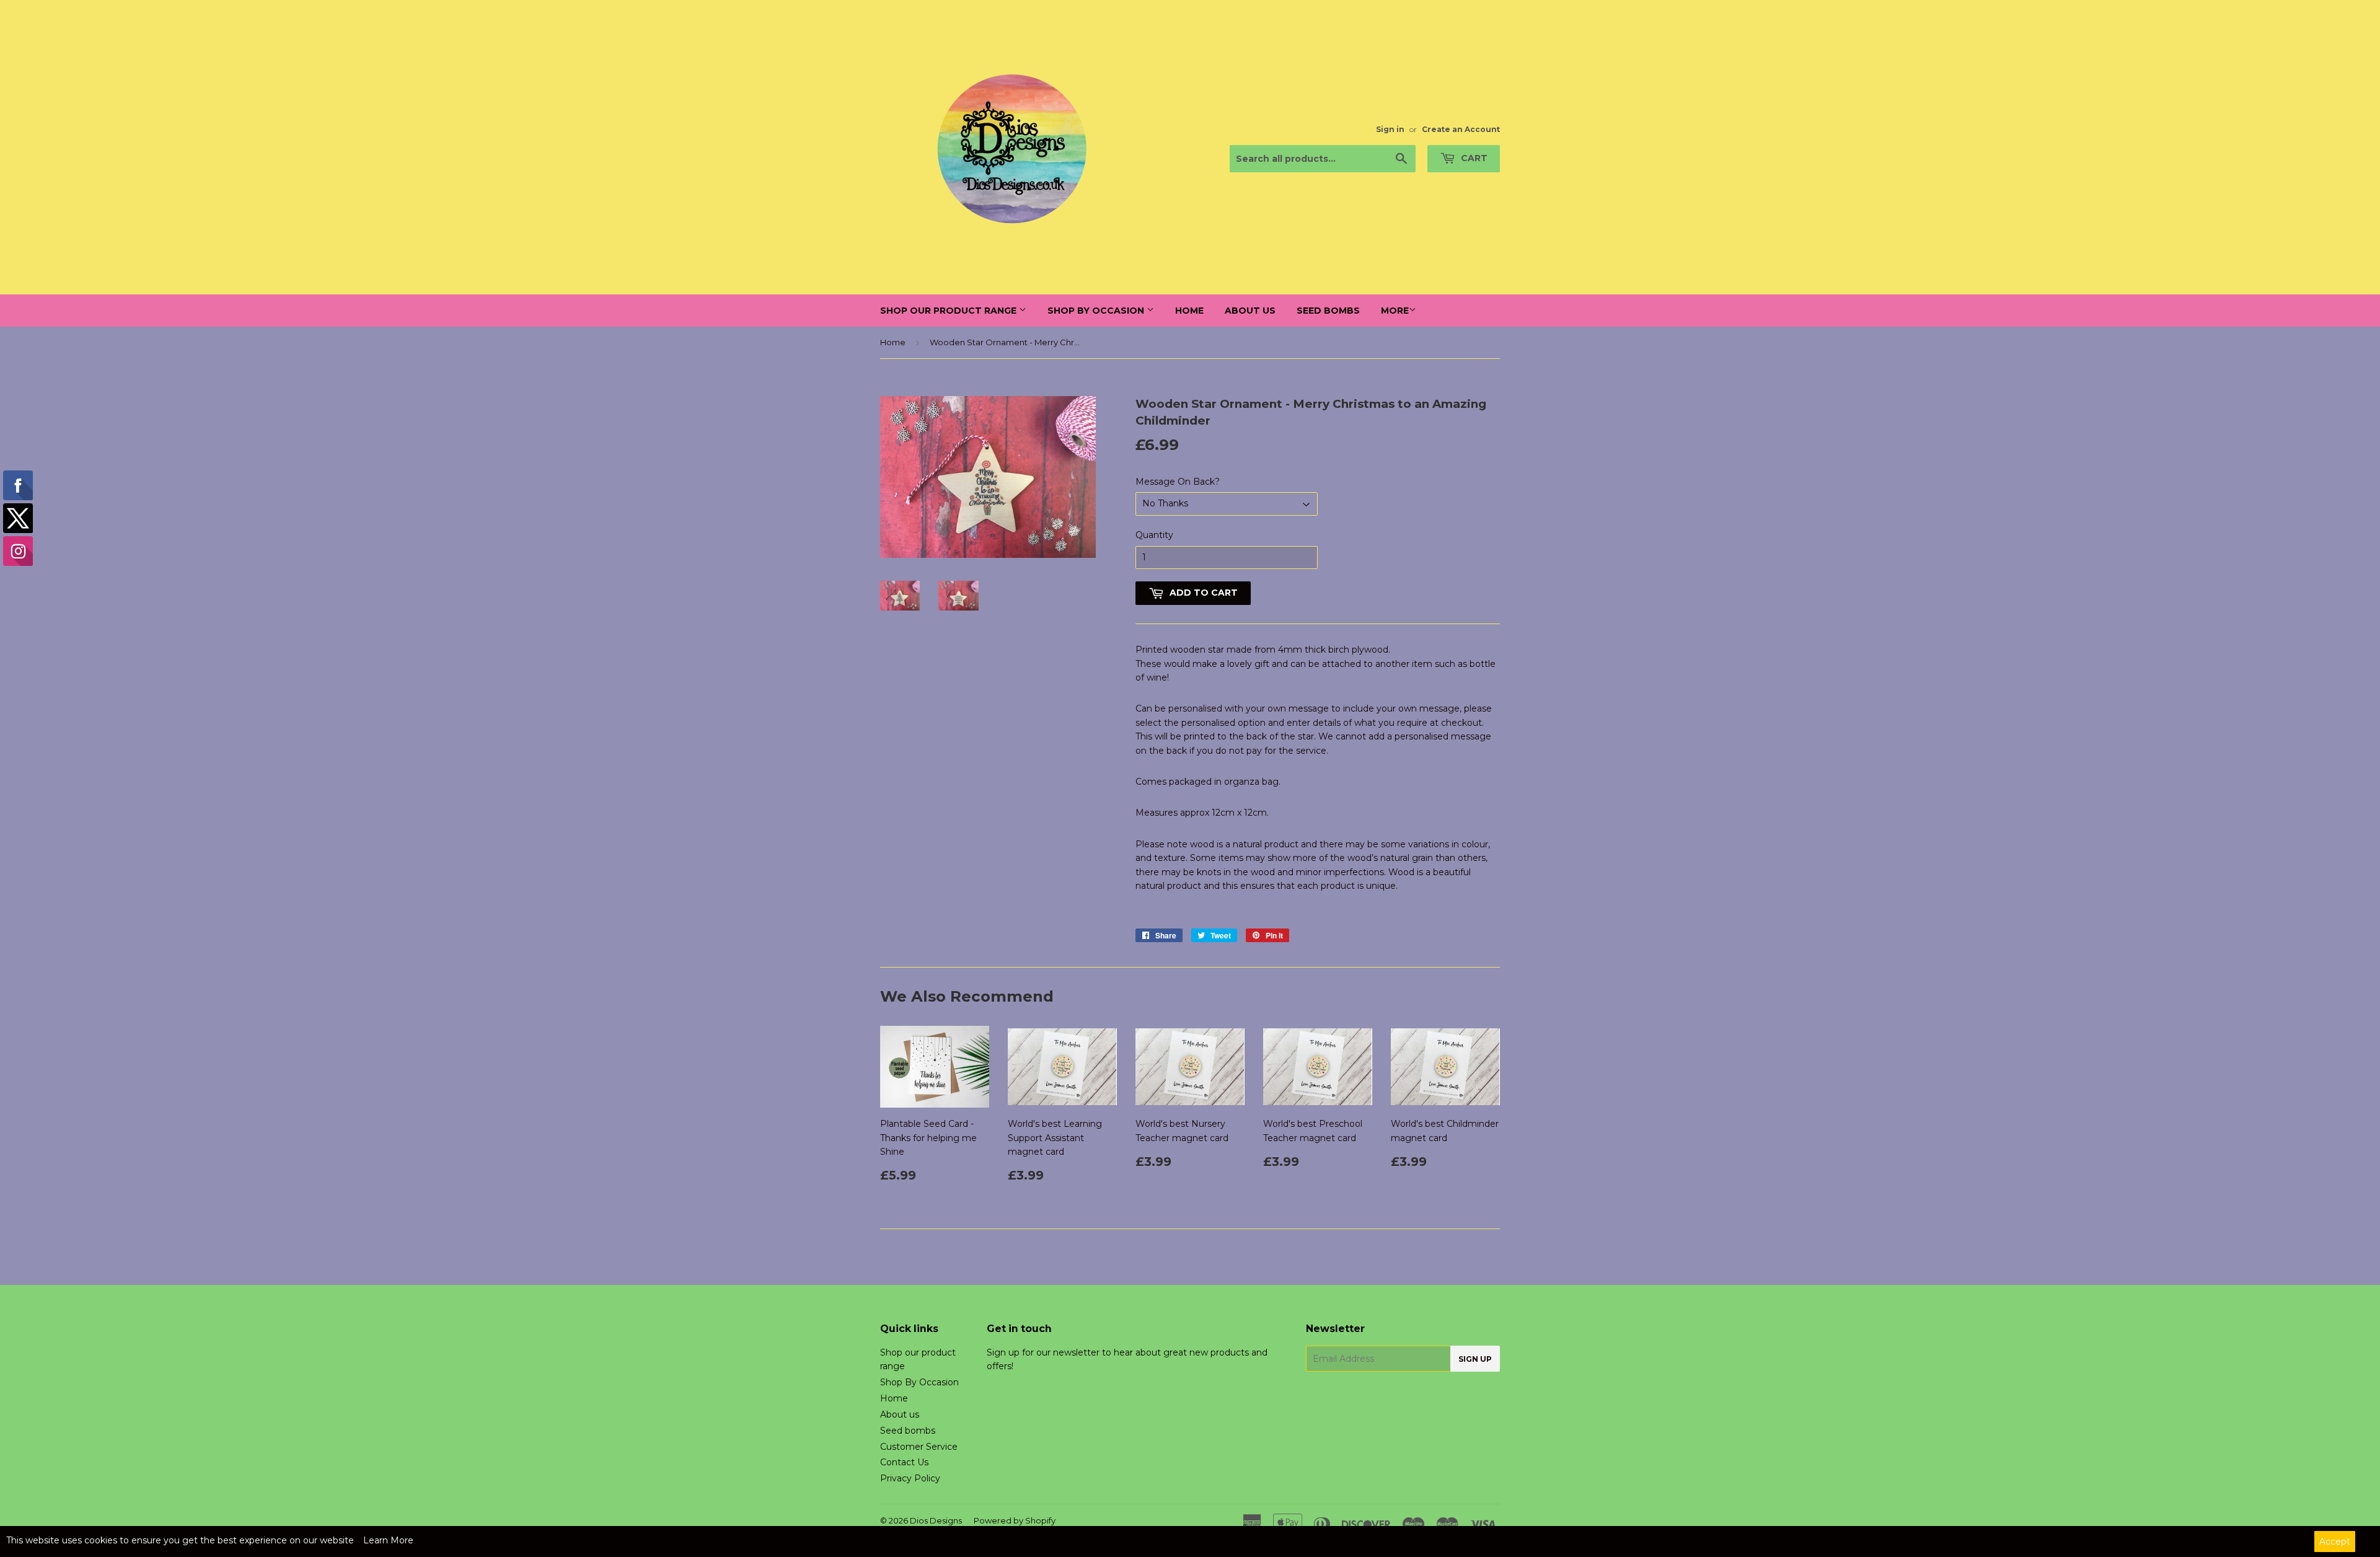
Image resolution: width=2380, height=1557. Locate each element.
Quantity (1154, 535)
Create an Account (1461, 129)
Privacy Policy (910, 1478)
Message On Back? (1178, 482)
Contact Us (904, 1462)
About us (1250, 311)
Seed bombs (1328, 311)
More (1395, 311)
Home (1189, 311)
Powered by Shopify (1015, 1520)
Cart (1473, 158)
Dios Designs (936, 1520)
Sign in (1390, 129)
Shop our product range (950, 311)
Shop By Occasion (1097, 311)
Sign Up (1475, 1359)
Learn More (388, 1540)
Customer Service (919, 1447)
